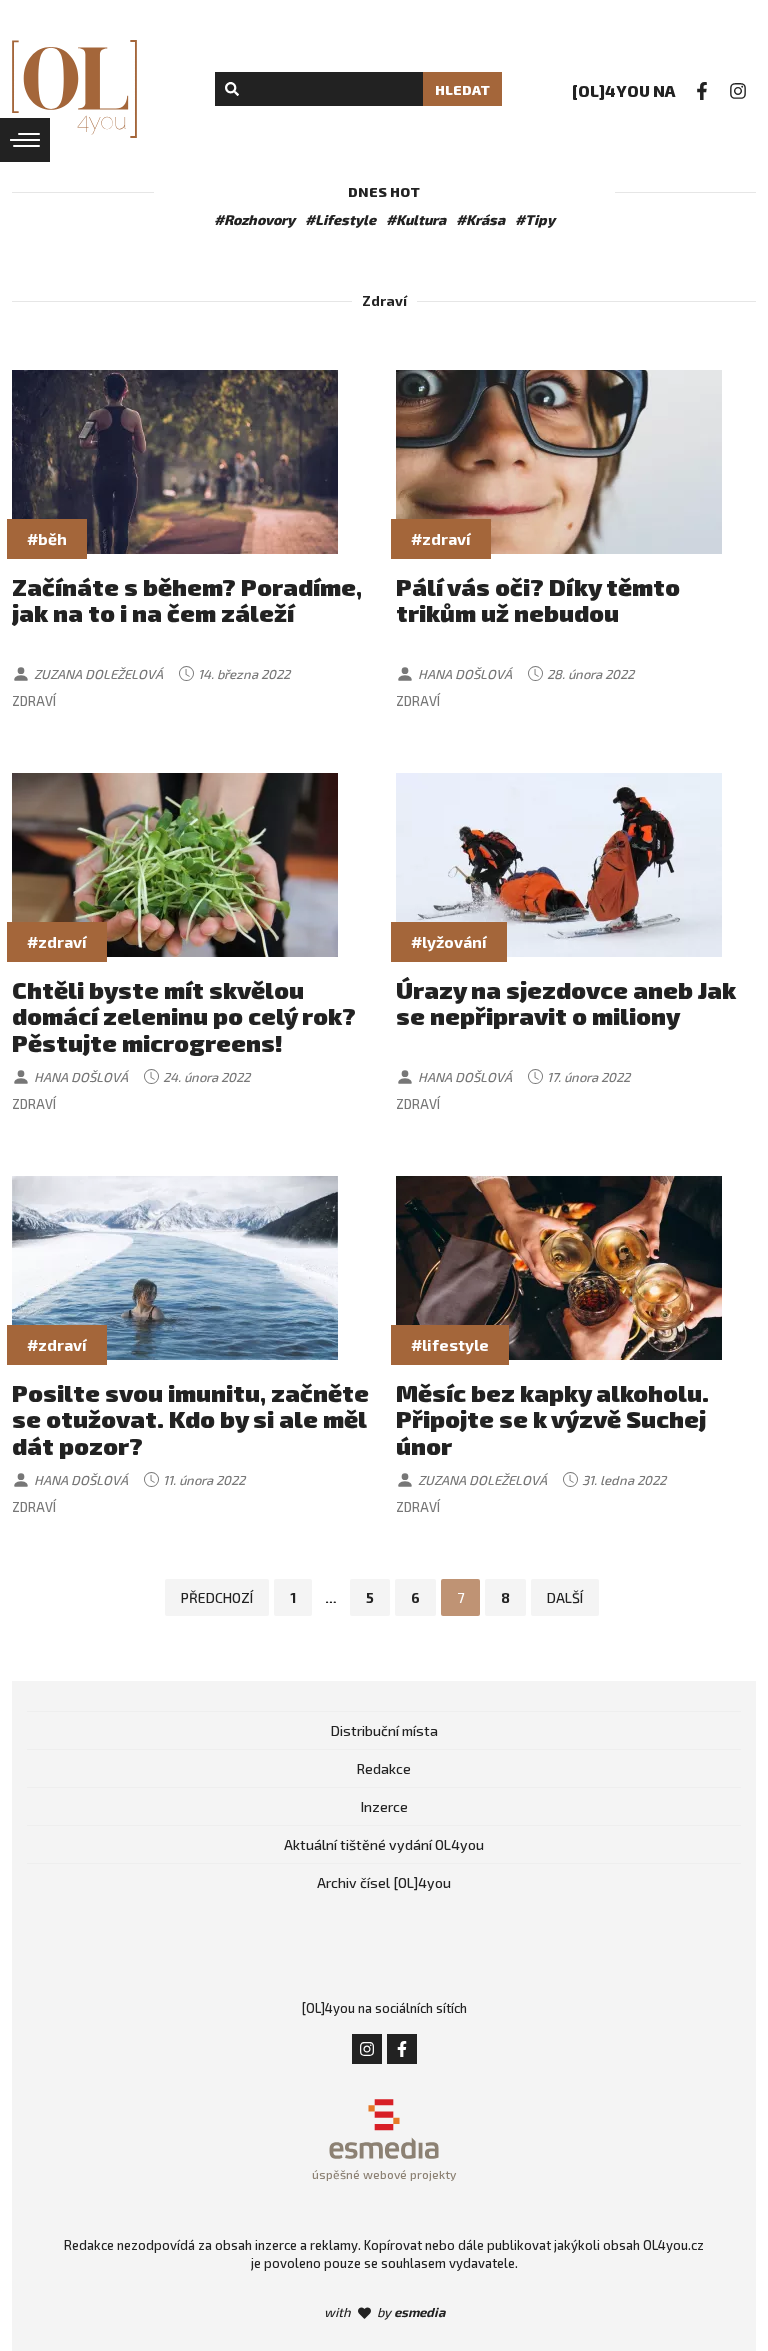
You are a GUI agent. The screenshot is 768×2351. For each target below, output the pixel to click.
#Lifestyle (340, 219)
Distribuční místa (384, 1730)
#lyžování (449, 941)
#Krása (480, 219)
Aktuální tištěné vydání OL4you (384, 1844)
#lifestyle (450, 1344)
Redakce (384, 1768)
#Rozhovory (254, 219)
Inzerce (384, 1806)
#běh (47, 538)
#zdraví (441, 538)
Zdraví (34, 701)
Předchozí (217, 1597)
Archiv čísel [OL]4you (384, 1882)
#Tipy (535, 219)
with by (384, 2312)
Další (565, 1597)
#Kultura (416, 219)
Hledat (462, 89)
